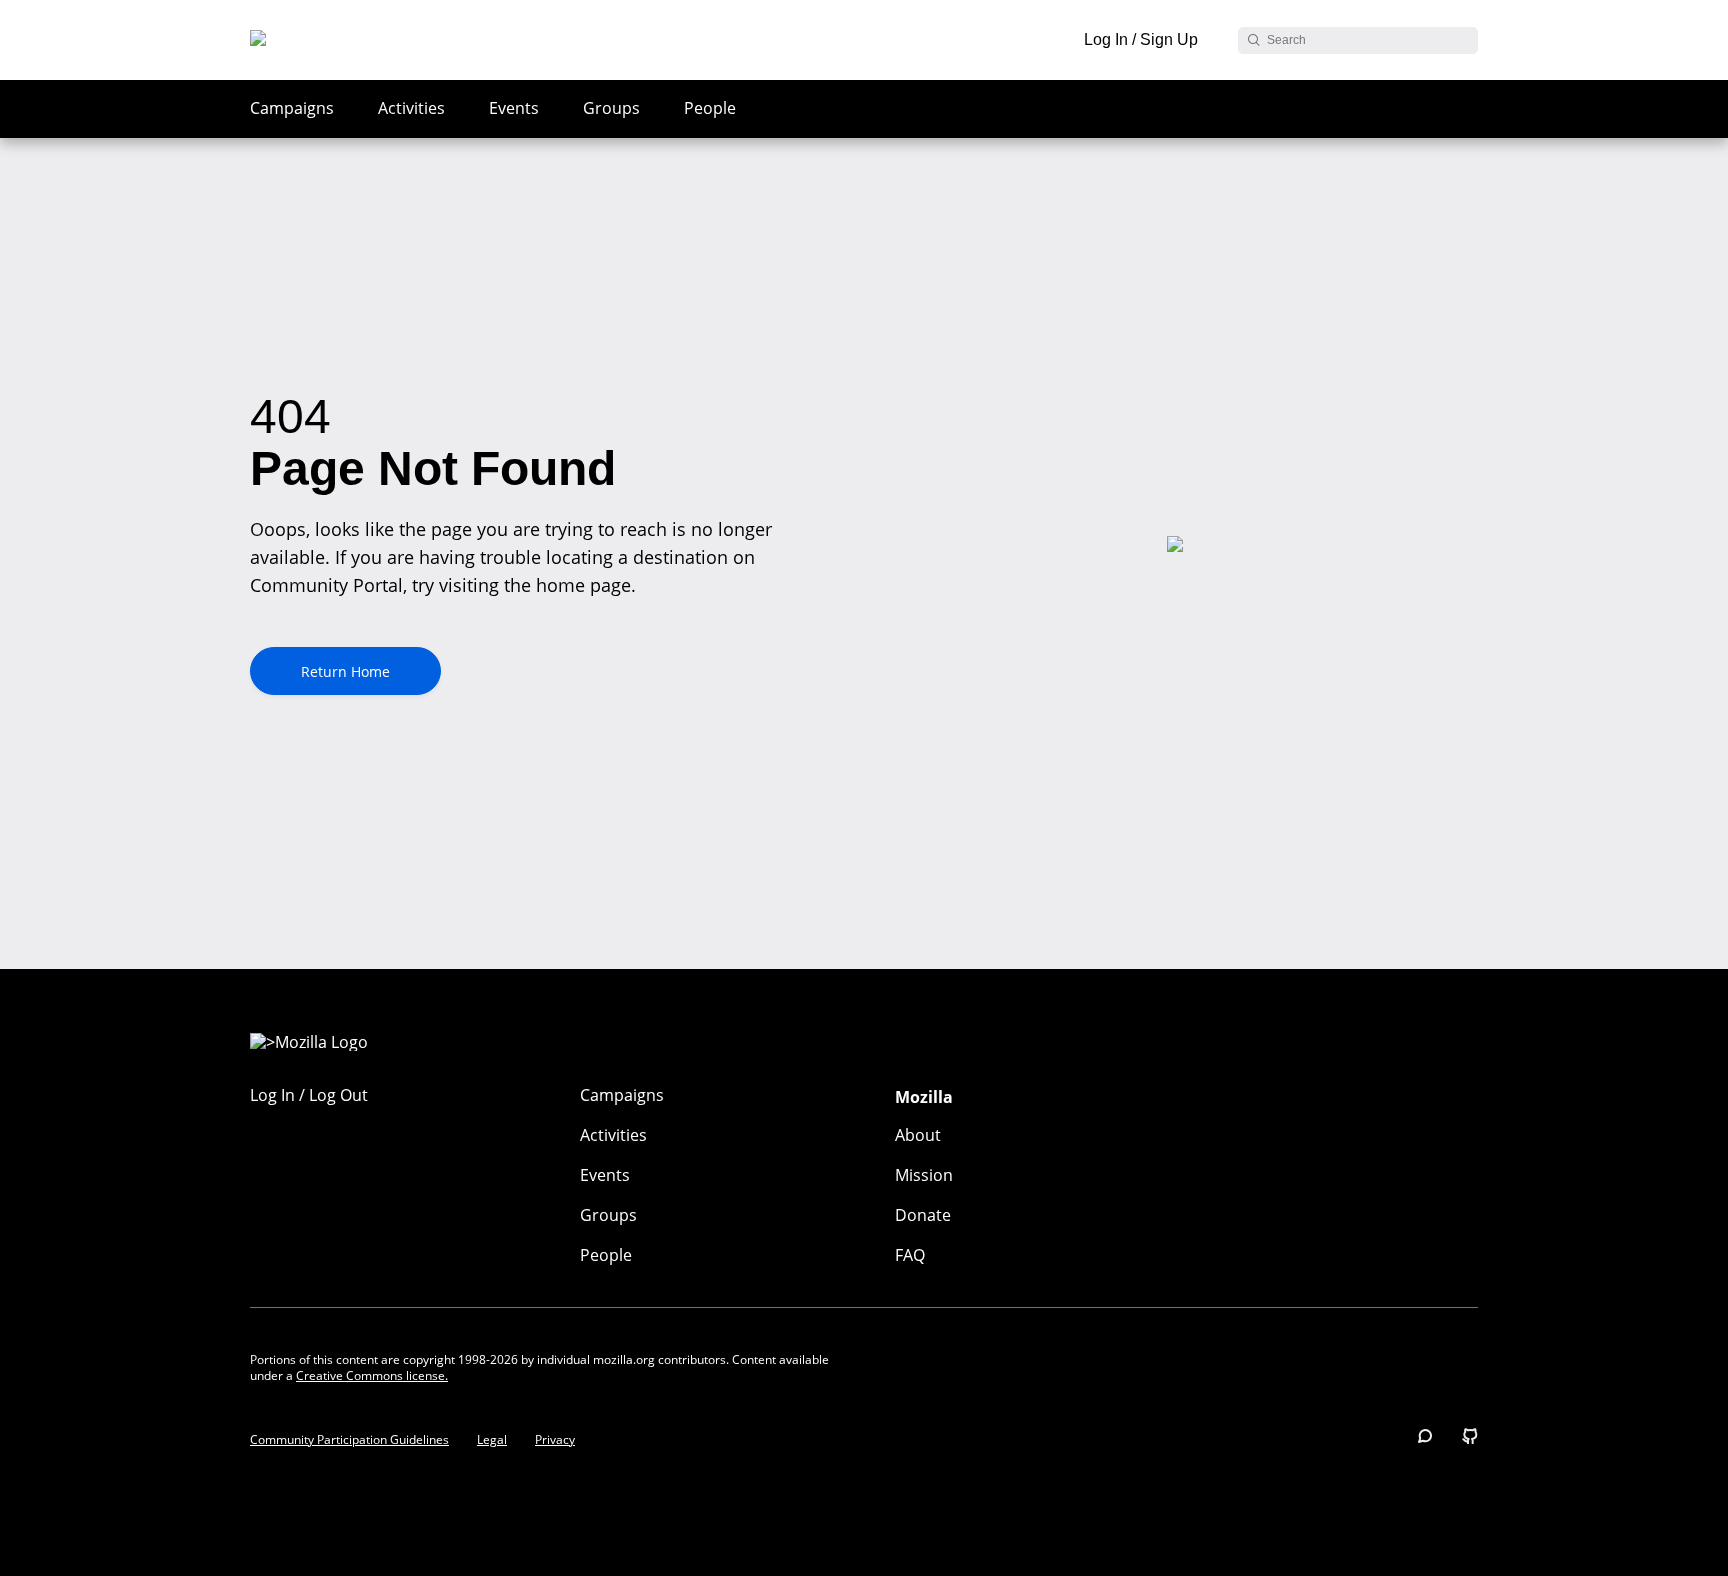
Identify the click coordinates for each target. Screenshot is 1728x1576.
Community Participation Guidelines (349, 1440)
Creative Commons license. (372, 1375)
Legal (492, 1440)
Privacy (555, 1440)
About (918, 1135)
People (710, 108)
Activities (411, 108)
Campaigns (292, 108)
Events (514, 108)
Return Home (345, 671)
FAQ (910, 1255)
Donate (923, 1215)
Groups (611, 108)
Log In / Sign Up (1141, 39)
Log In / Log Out (309, 1095)
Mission (924, 1175)
